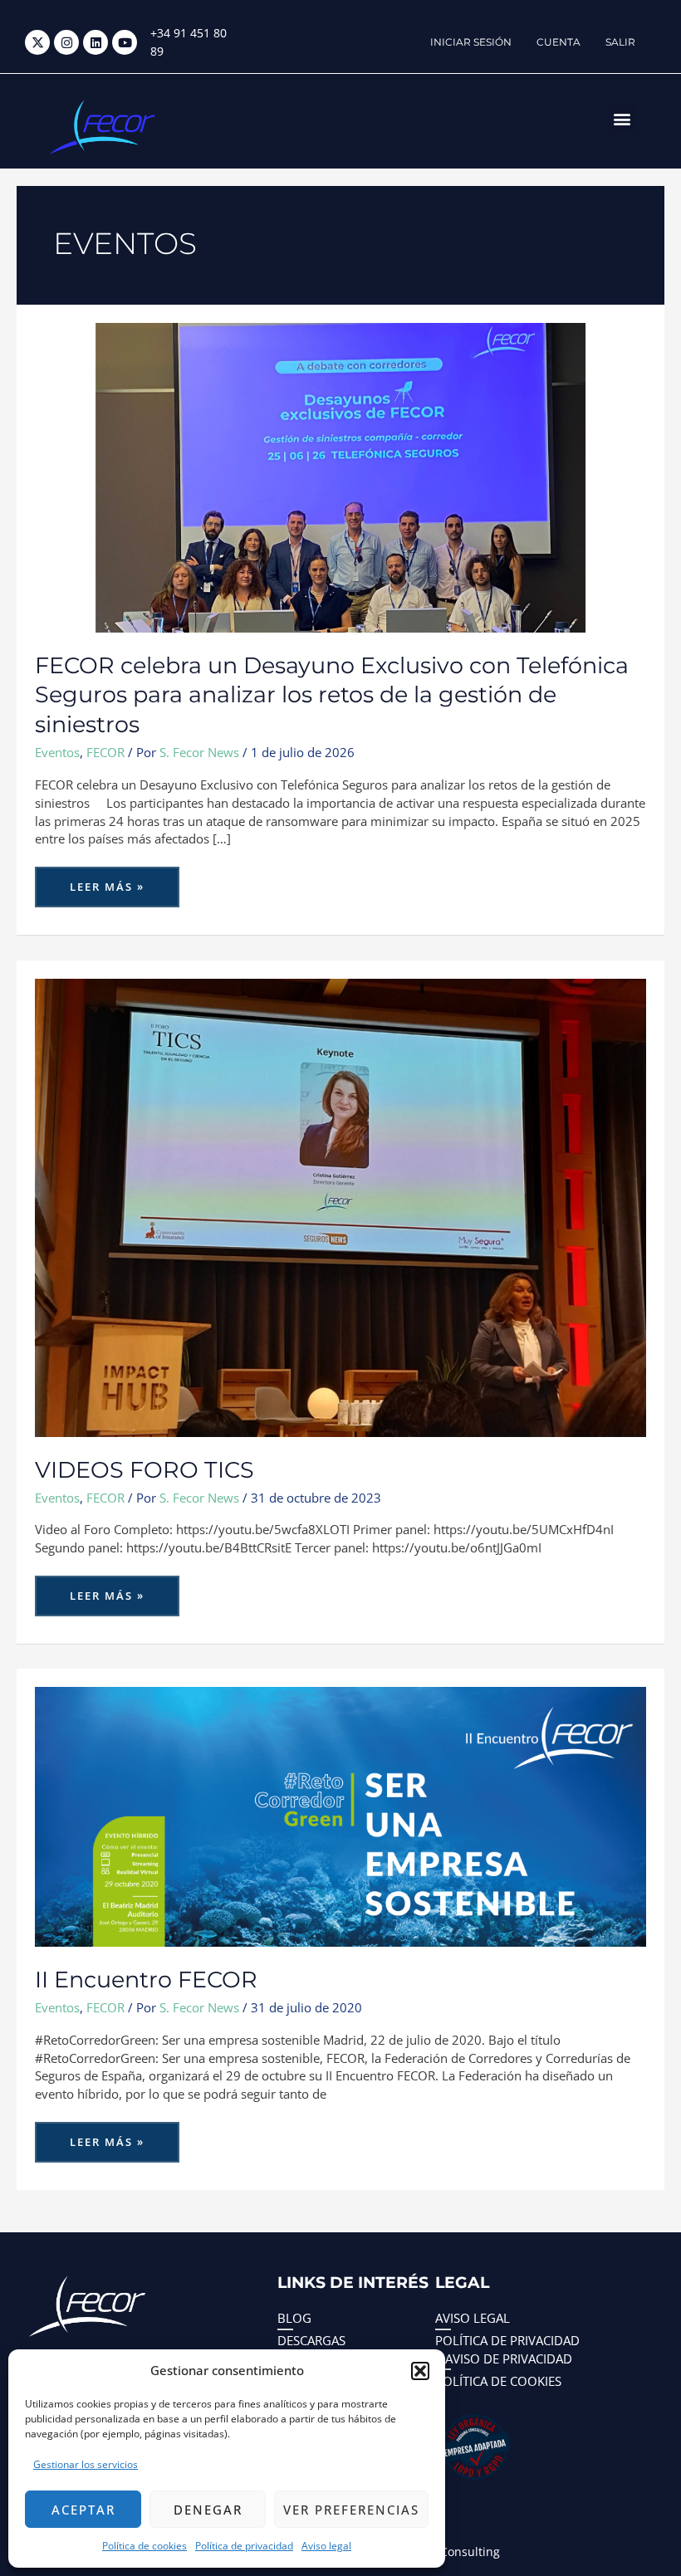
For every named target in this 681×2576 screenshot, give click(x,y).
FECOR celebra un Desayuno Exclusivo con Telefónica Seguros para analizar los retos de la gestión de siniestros (332, 695)
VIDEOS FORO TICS (145, 1470)
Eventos (57, 752)
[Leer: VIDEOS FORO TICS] (340, 1206)
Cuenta (559, 42)
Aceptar (83, 2510)
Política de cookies (145, 2546)
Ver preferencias (351, 2510)
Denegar (208, 2510)
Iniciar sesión (471, 42)
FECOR (105, 752)
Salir (620, 42)
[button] (420, 2371)
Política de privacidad (244, 2546)
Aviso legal (326, 2546)
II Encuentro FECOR (146, 1980)
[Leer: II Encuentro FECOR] (340, 1816)
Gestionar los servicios (86, 2464)
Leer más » (109, 880)
